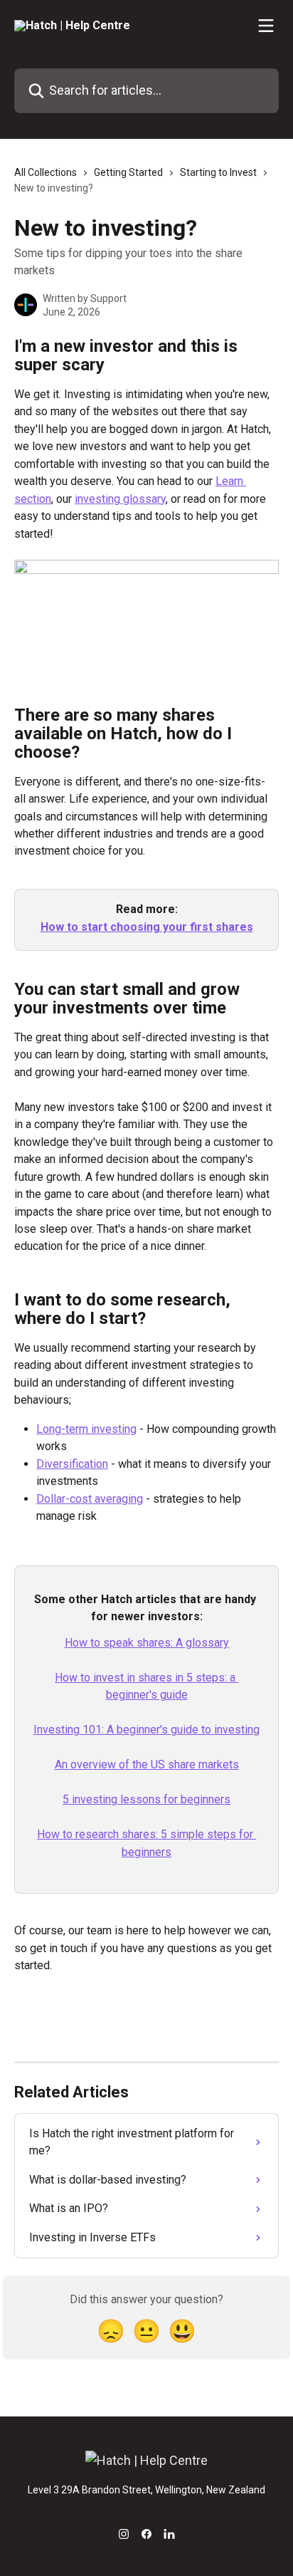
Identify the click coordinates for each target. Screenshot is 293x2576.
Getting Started (128, 172)
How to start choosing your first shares (147, 927)
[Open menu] (266, 26)
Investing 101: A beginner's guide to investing (146, 1730)
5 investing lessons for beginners (146, 1799)
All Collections (46, 172)
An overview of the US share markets (147, 1764)
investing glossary (120, 499)
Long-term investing (86, 1429)
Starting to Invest (218, 172)
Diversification (72, 1464)
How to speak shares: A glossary (147, 1643)
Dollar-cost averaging (90, 1499)
